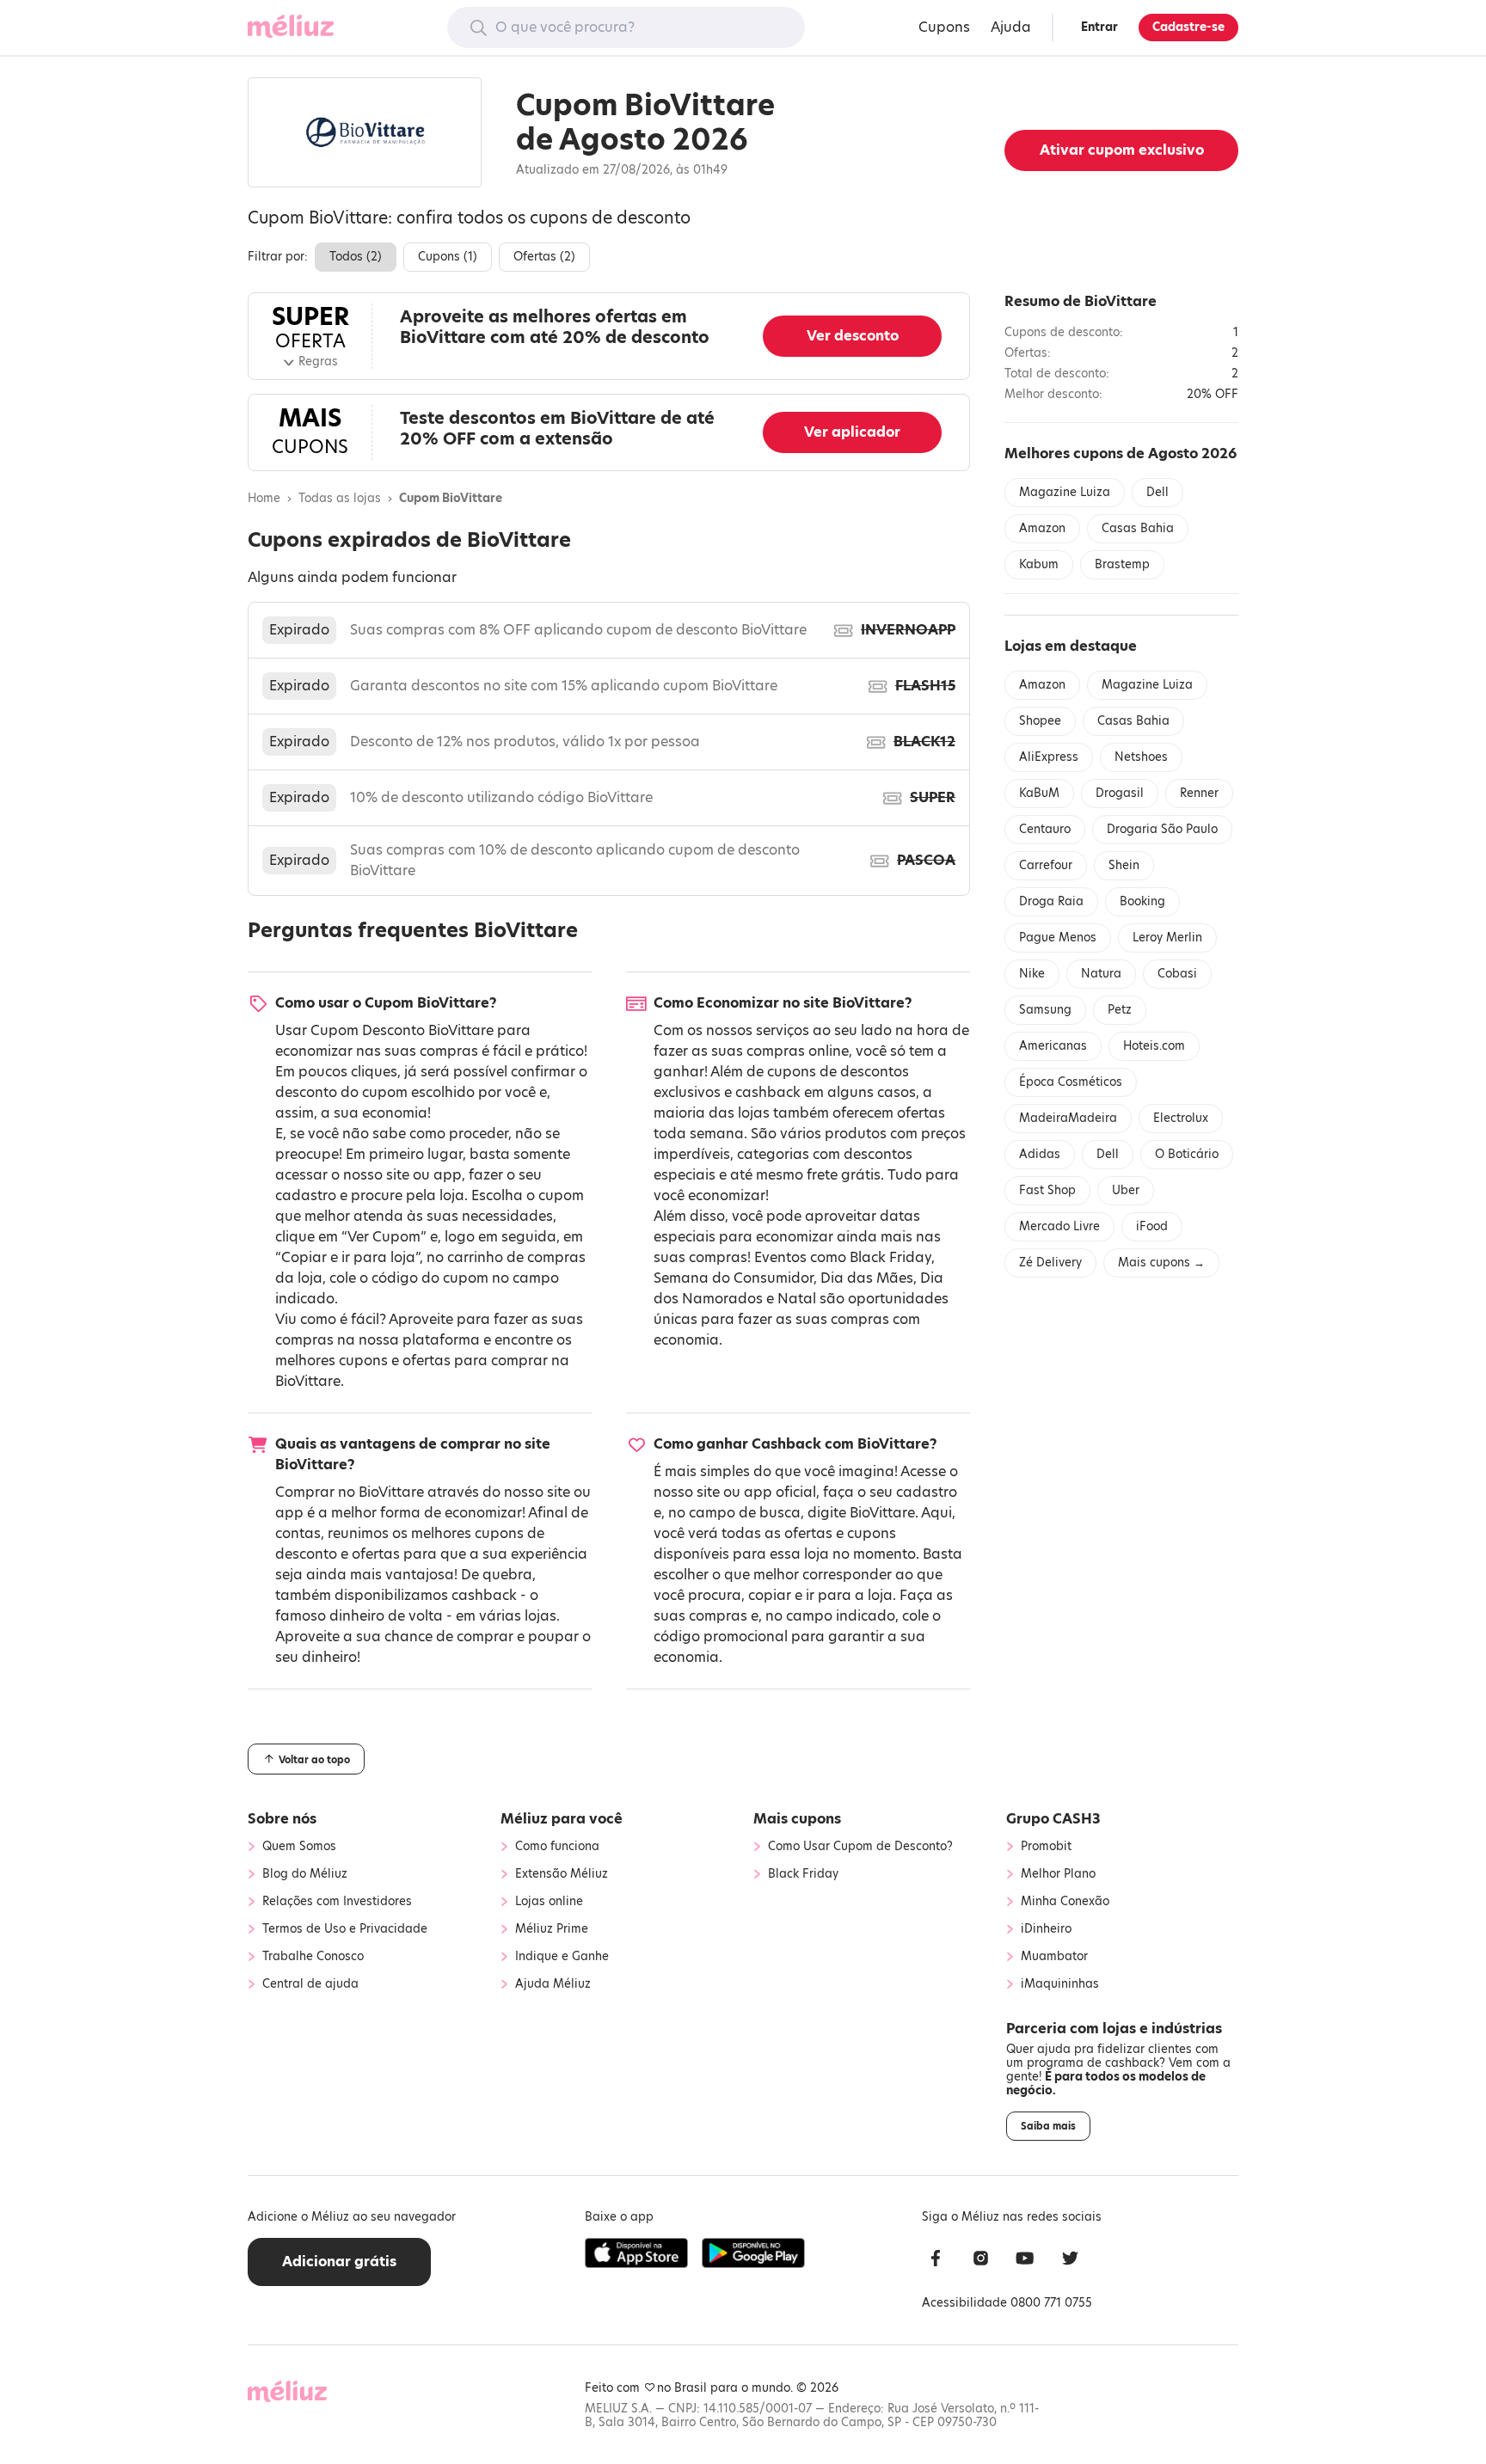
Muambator (1054, 1957)
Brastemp (1122, 564)
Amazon (1042, 528)
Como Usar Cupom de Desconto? (860, 1847)
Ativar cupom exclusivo (1122, 150)
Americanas (1053, 1046)
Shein (1124, 865)
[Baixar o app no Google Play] (753, 2253)
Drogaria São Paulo (1162, 829)
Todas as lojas (340, 499)
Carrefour (1046, 865)
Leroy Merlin (1167, 938)
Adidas (1040, 1154)
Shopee (1040, 721)
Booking (1142, 901)
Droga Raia (1051, 901)
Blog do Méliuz (305, 1874)
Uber (1126, 1190)
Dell (1157, 492)
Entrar (1099, 27)
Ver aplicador (852, 432)
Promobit (1046, 1847)
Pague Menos (1058, 938)
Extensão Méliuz (562, 1874)
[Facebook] (936, 2261)
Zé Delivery (1050, 1263)
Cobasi (1177, 974)
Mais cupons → (1161, 1263)
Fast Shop (1047, 1190)
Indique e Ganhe (562, 1957)
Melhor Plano (1058, 1874)
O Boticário (1187, 1154)
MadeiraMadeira (1068, 1118)
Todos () (356, 257)
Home (264, 499)
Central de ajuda (310, 1984)
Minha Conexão (1065, 1902)
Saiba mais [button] (1048, 2126)
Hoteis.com (1154, 1046)
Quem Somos (299, 1847)
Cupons (944, 27)
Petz (1120, 1010)
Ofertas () (544, 257)
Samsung (1045, 1010)
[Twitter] (1070, 2261)
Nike (1032, 974)
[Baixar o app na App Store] (636, 2253)
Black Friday (890, 1257)
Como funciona (557, 1847)
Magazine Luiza (1065, 492)
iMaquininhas (1060, 1984)
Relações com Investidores (337, 1902)
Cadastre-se (1188, 27)
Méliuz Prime (552, 1929)
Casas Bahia (1138, 528)
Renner (1199, 793)
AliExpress (1049, 757)
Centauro (1045, 829)
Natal (797, 1299)
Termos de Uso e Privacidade (345, 1929)
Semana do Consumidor (734, 1278)
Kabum (1039, 564)
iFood (1152, 1226)
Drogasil (1120, 793)
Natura (1101, 974)
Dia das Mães (867, 1278)
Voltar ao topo (313, 1760)
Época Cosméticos (1071, 1082)
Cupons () (448, 257)
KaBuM (1039, 793)
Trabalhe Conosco (313, 1957)
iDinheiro (1046, 1929)
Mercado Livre (1059, 1226)
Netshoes (1141, 757)
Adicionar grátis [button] (339, 2262)
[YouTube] (1025, 2261)
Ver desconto (853, 336)
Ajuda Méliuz (553, 1984)
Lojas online (549, 1902)
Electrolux (1181, 1118)
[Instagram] (980, 2261)
